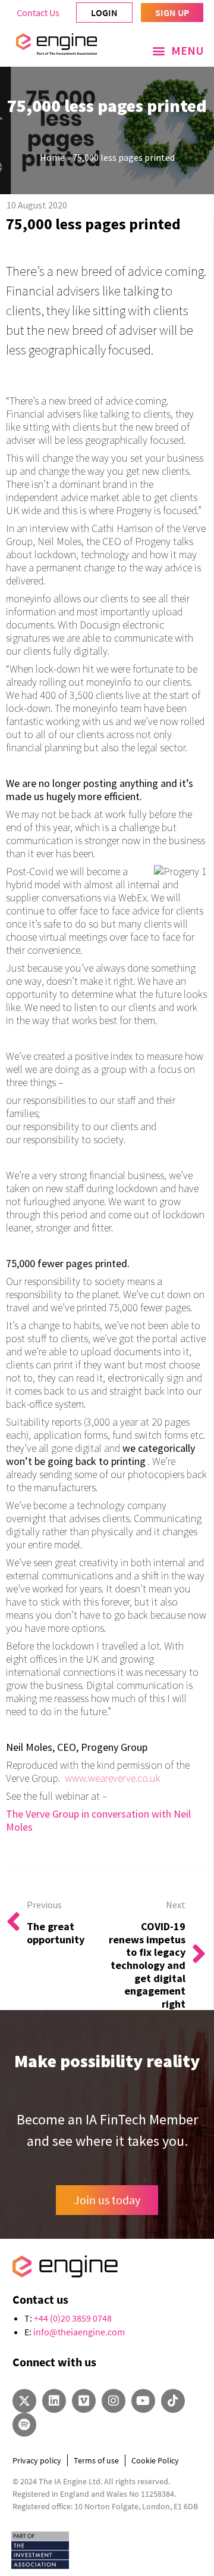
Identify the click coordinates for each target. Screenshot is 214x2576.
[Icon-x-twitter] (24, 2401)
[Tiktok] (173, 2401)
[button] (178, 51)
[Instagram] (114, 2401)
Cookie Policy (155, 2460)
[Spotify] (24, 2425)
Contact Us (38, 13)
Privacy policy (37, 2460)
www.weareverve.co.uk (114, 1778)
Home (52, 157)
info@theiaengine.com (79, 2332)
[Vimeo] (84, 2401)
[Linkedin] (54, 2401)
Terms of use (96, 2460)
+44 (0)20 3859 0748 (73, 2318)
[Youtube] (143, 2401)
